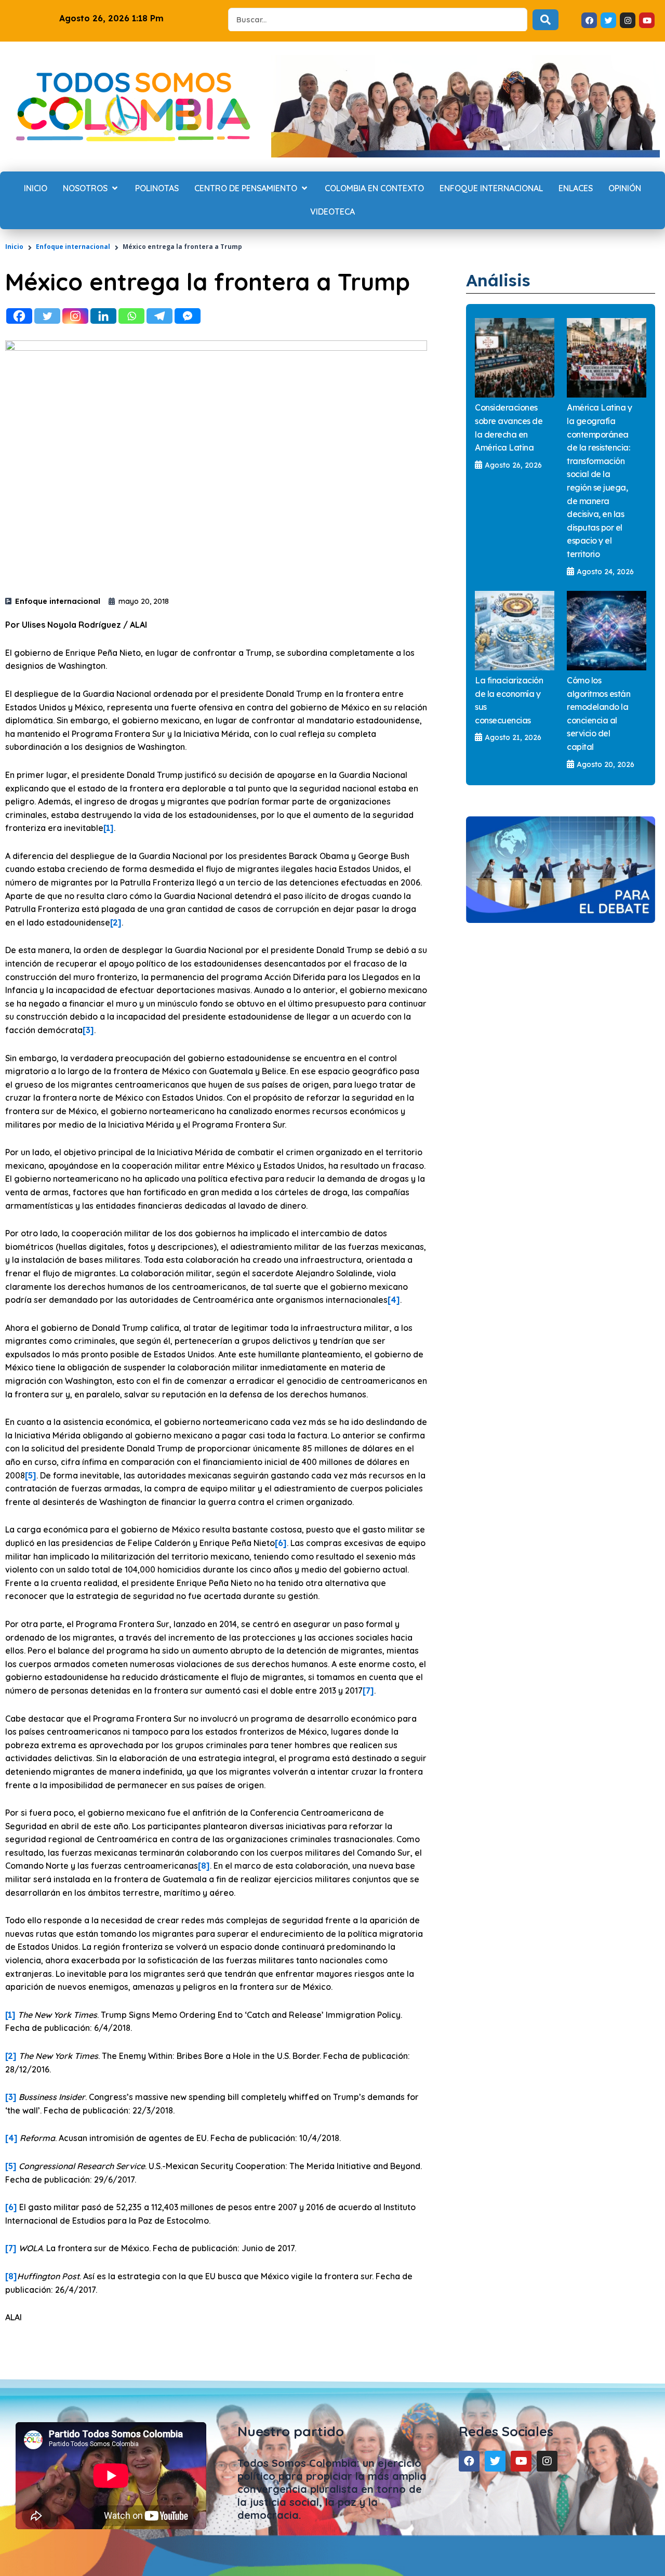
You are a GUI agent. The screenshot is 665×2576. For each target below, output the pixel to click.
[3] (88, 1030)
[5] (31, 1475)
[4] (394, 1300)
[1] (109, 828)
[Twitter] (47, 316)
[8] (204, 1866)
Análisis (498, 280)
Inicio (14, 247)
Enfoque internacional (73, 247)
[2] (116, 922)
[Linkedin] (103, 316)
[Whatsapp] (131, 316)
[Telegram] (159, 316)
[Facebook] (19, 316)
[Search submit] (546, 20)
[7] (368, 1690)
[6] (281, 1543)
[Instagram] (75, 316)
